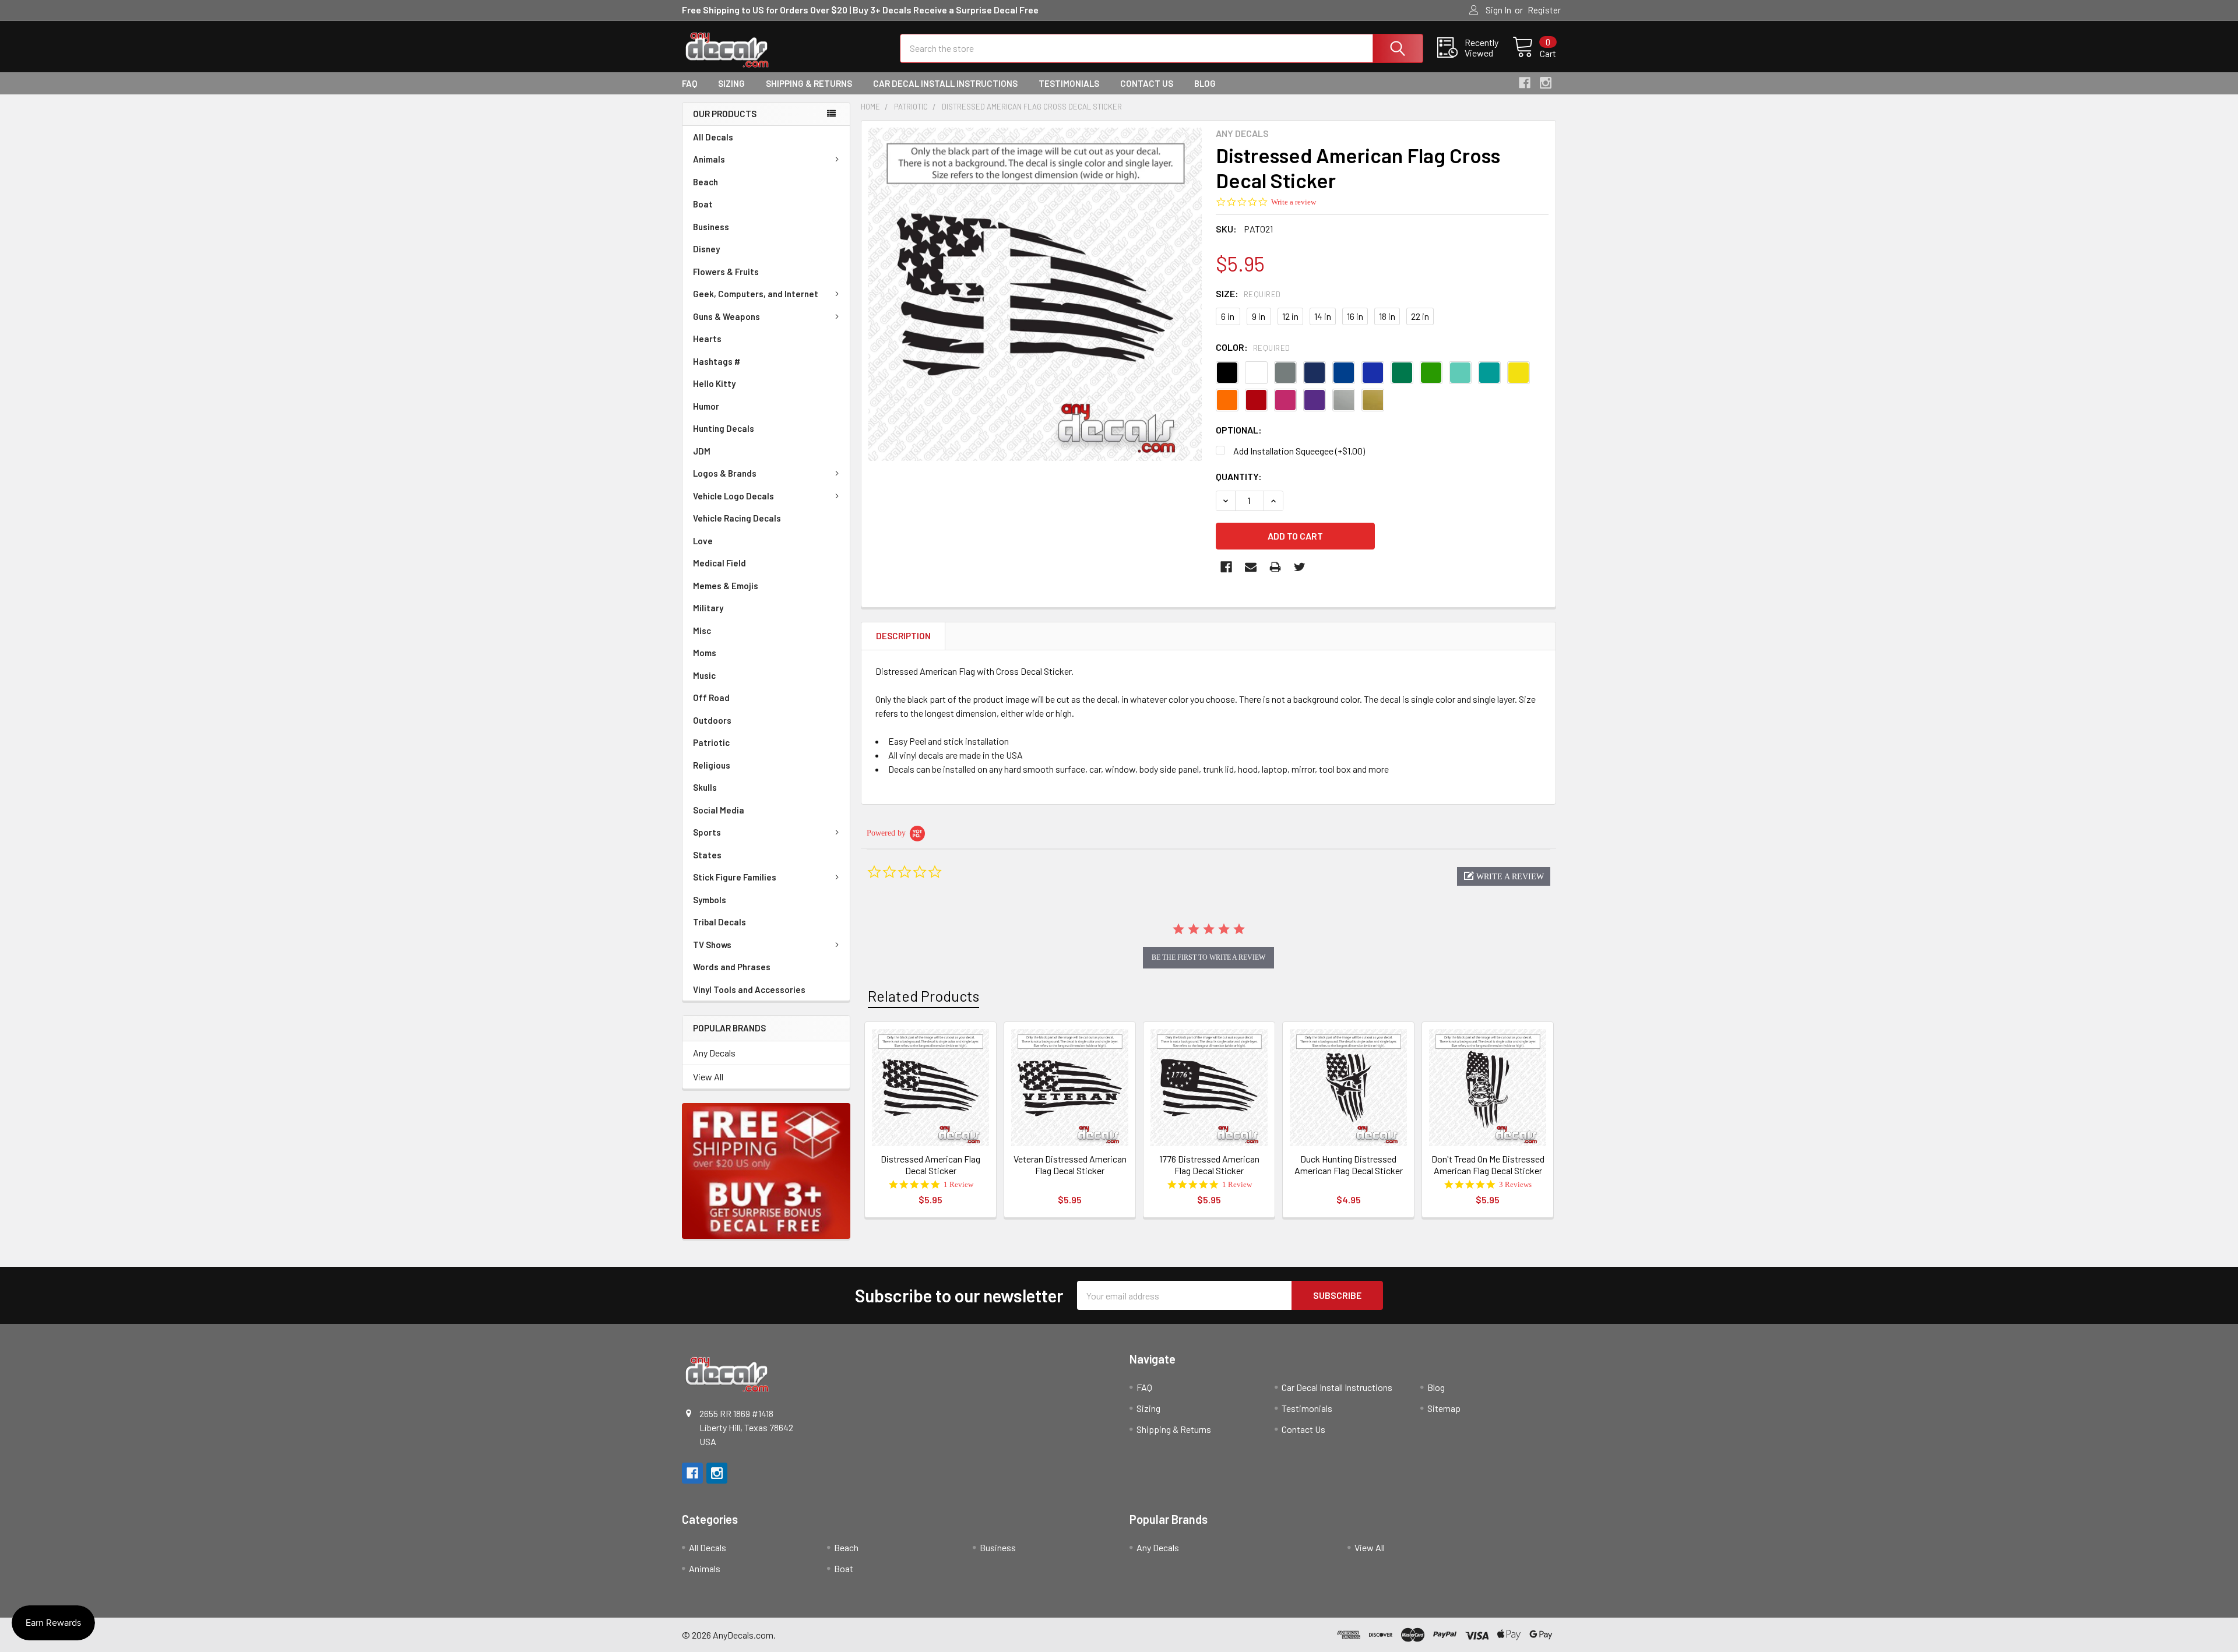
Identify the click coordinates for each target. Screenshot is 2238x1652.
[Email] (1251, 567)
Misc (702, 630)
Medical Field (719, 563)
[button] (1504, 876)
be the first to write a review (1208, 957)
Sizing (731, 83)
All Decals (713, 137)
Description (903, 636)
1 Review (958, 1184)
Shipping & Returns (809, 83)
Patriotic (711, 742)
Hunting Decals (724, 428)
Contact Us (1147, 83)
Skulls (705, 787)
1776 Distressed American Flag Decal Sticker (1209, 1165)
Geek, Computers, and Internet (756, 294)
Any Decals (714, 1053)
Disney (706, 249)
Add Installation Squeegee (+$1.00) (1299, 451)
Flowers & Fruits (726, 272)
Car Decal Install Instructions (945, 83)
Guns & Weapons (726, 316)
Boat (703, 204)
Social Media (719, 810)
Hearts (707, 339)
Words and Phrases (732, 967)
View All (708, 1077)
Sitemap (1444, 1408)
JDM (702, 451)
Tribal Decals (719, 922)
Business (711, 227)
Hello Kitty (714, 383)
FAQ (689, 83)
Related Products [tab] (923, 996)
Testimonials (1069, 83)
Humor (706, 406)
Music (704, 675)
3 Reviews (1515, 1184)
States (707, 855)
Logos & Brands (725, 473)
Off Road (711, 698)
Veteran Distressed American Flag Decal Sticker (1070, 1165)
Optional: (1239, 430)
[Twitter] (1300, 567)
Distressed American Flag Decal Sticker (930, 1165)
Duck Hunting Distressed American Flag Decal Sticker (1349, 1165)
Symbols (710, 900)
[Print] (1275, 567)
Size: (1248, 293)
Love (703, 541)
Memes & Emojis (726, 586)
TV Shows (712, 945)
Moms (705, 653)
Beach (705, 182)
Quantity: (1239, 476)
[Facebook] (1525, 83)
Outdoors (712, 720)
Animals (709, 159)
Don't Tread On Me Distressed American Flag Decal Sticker (1488, 1165)
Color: (1253, 347)
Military (708, 608)
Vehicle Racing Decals (737, 518)
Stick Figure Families (735, 877)
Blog (1205, 83)
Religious (712, 765)
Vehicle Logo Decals (733, 496)
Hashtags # (717, 361)
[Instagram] (1546, 83)
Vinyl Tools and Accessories (749, 989)
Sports (707, 832)
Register (1544, 10)
